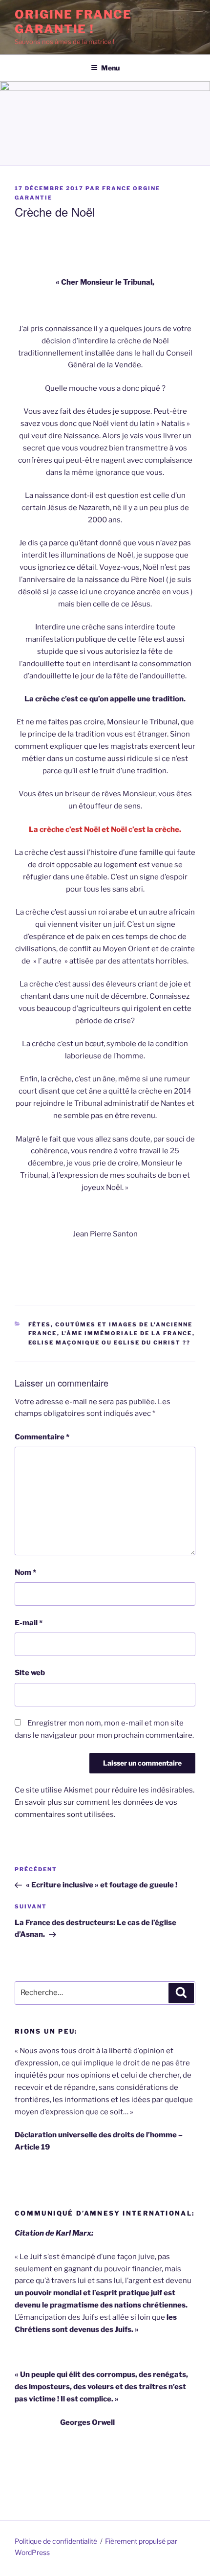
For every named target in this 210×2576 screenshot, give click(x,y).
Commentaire (42, 1437)
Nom (25, 1572)
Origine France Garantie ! (73, 22)
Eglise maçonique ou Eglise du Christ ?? (110, 1343)
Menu (110, 68)
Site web (30, 1673)
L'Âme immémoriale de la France (127, 1333)
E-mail (29, 1623)
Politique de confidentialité (56, 2541)
